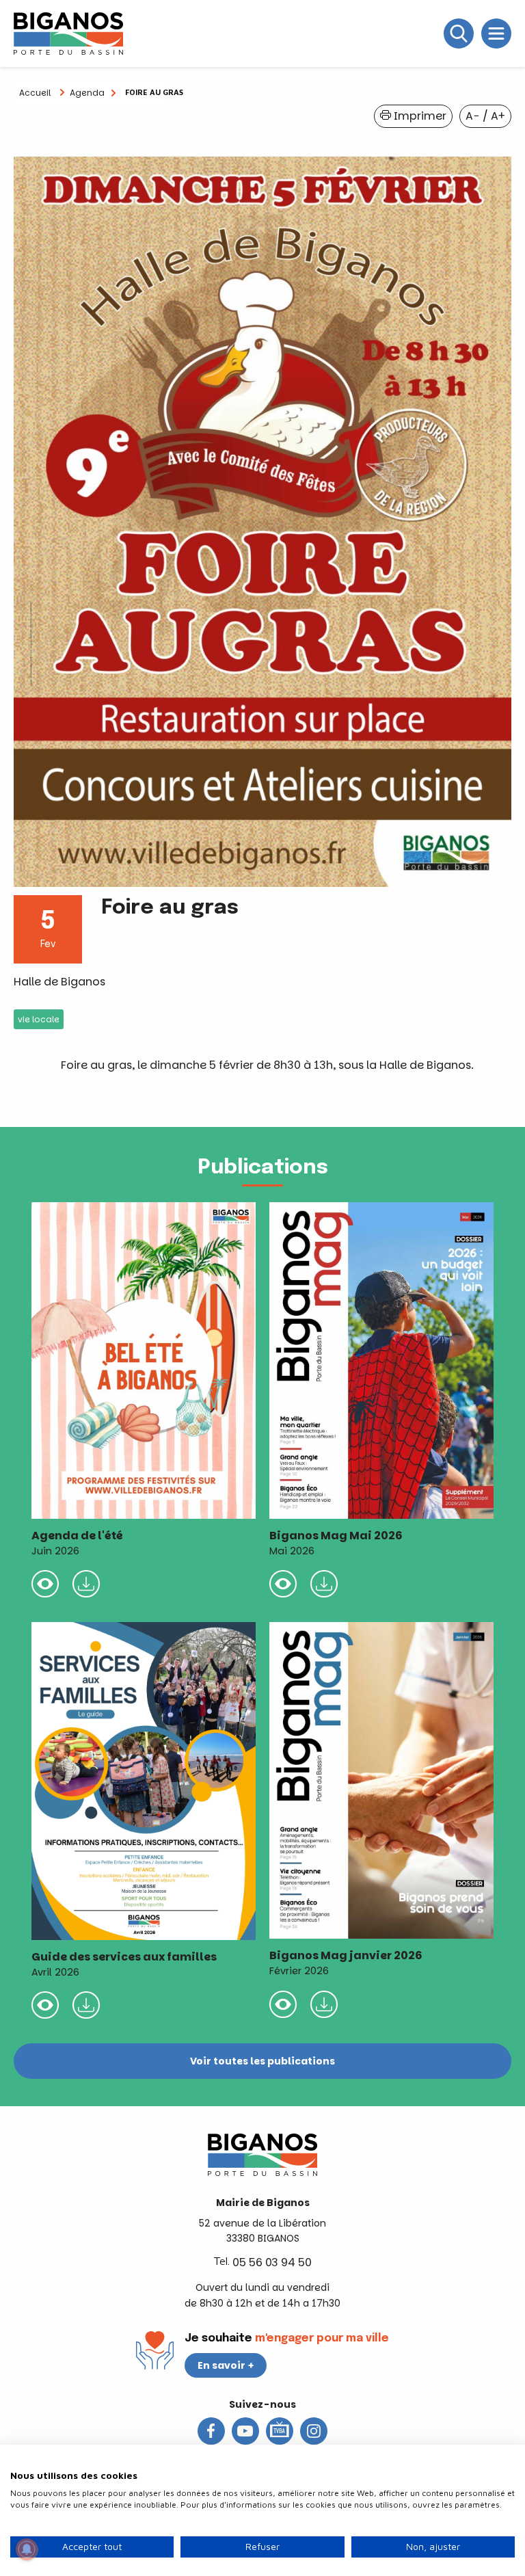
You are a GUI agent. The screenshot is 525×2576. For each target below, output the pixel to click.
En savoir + (226, 2365)
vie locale (39, 1019)
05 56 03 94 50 (272, 2262)
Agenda (87, 93)
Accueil (35, 93)
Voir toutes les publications (262, 2061)
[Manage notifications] (27, 2549)
